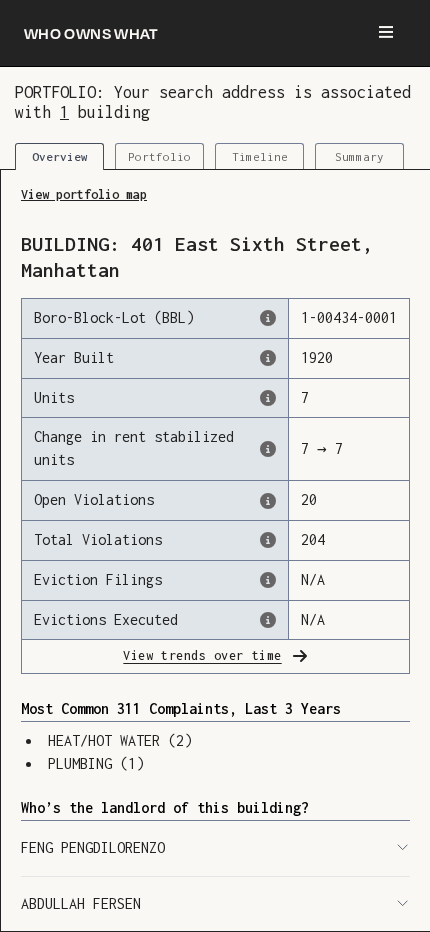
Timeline (260, 156)
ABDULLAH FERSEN (81, 903)
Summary (359, 156)
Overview (60, 156)
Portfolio (159, 156)
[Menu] (386, 33)
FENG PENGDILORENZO (93, 847)
